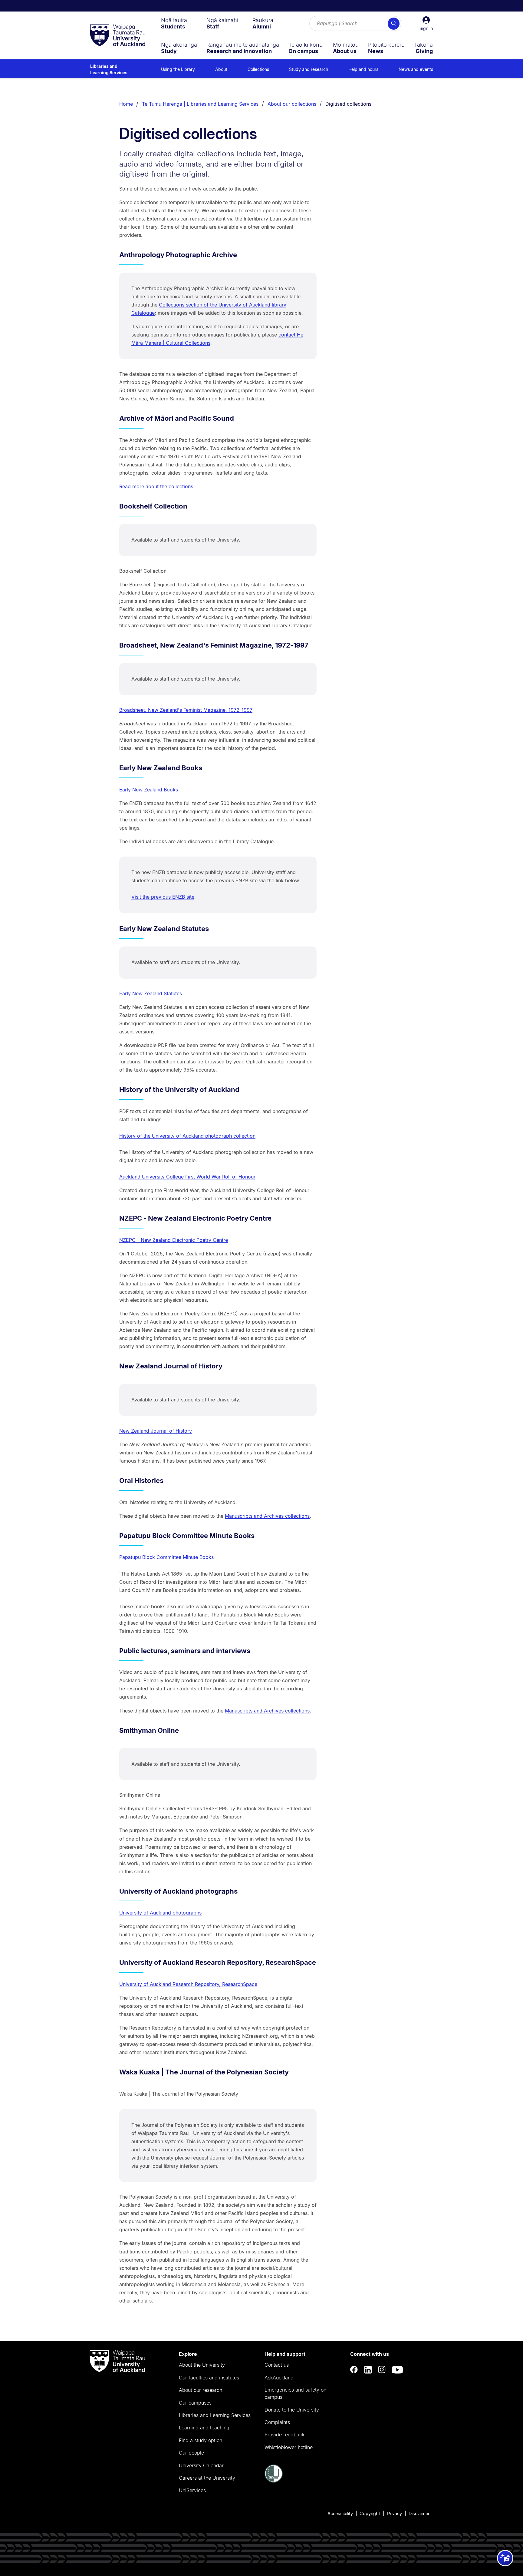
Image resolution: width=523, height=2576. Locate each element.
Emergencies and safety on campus (295, 2393)
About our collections (292, 104)
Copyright (370, 2513)
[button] (426, 24)
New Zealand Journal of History (156, 1431)
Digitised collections (348, 104)
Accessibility (340, 2513)
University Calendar (201, 2465)
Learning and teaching (204, 2428)
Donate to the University (292, 2410)
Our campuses (195, 2403)
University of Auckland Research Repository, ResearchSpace (188, 1984)
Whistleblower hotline (289, 2447)
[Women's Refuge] (274, 2481)
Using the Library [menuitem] (178, 69)
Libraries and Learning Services (109, 69)
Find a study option (201, 2440)
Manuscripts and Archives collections (267, 1516)
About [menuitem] (221, 69)
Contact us (277, 2365)
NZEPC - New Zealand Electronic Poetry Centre (174, 1240)
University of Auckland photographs (160, 1913)
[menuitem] (174, 23)
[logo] (118, 36)
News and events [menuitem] (416, 69)
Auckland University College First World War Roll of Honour (187, 1177)
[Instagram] (382, 2370)
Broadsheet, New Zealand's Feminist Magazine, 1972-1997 (186, 710)
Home (126, 104)
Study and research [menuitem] (309, 69)
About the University (202, 2365)
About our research (201, 2390)
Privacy (395, 2513)
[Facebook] (354, 2370)
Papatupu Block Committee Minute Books (166, 1557)
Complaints (277, 2422)
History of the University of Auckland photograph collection (187, 1136)
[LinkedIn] (368, 2370)
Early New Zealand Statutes (151, 993)
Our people (191, 2453)
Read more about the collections (156, 486)
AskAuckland (279, 2378)
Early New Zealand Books (149, 790)
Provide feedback (285, 2435)
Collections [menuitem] (258, 69)
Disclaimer (419, 2513)
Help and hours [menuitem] (363, 69)
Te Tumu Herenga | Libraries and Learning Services (200, 104)
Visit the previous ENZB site (163, 897)
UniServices (192, 2490)
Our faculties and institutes (209, 2378)
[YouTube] (397, 2370)
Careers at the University (207, 2478)
